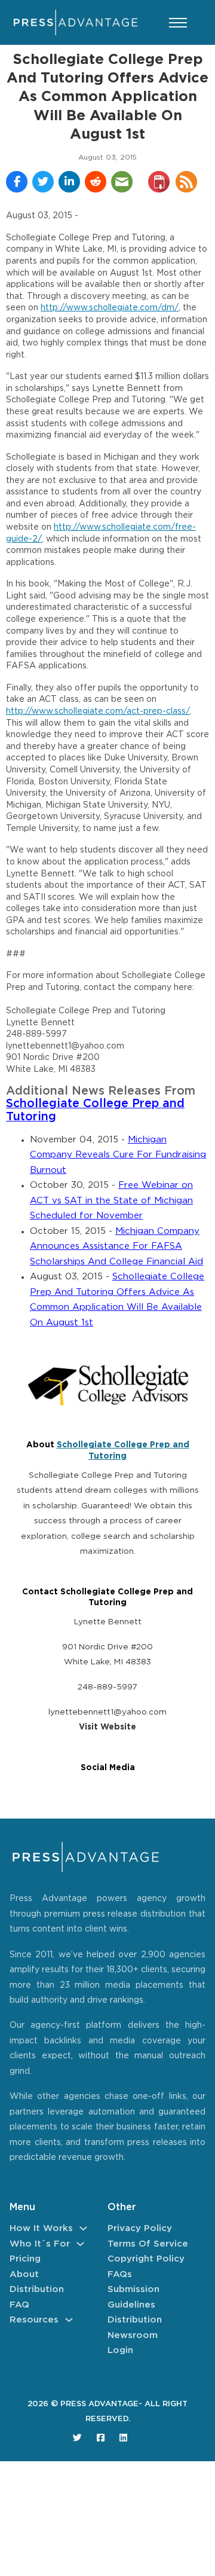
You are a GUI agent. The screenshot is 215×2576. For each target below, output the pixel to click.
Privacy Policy (140, 2228)
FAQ (19, 2305)
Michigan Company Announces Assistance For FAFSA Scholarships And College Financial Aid (116, 1246)
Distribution (37, 2289)
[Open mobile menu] (178, 23)
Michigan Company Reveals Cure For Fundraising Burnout (118, 1155)
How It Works (41, 2228)
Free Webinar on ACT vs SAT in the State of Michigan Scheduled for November (111, 1200)
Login (120, 2350)
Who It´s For (40, 2244)
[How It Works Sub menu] (83, 2228)
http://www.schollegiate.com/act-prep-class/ (98, 711)
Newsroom (133, 2335)
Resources (34, 2320)
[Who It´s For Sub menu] (80, 2244)
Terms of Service (148, 2244)
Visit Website (107, 1727)
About (24, 2274)
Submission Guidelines (133, 2297)
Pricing (25, 2259)
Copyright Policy (146, 2259)
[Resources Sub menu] (69, 2320)
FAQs (120, 2274)
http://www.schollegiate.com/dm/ (110, 308)
